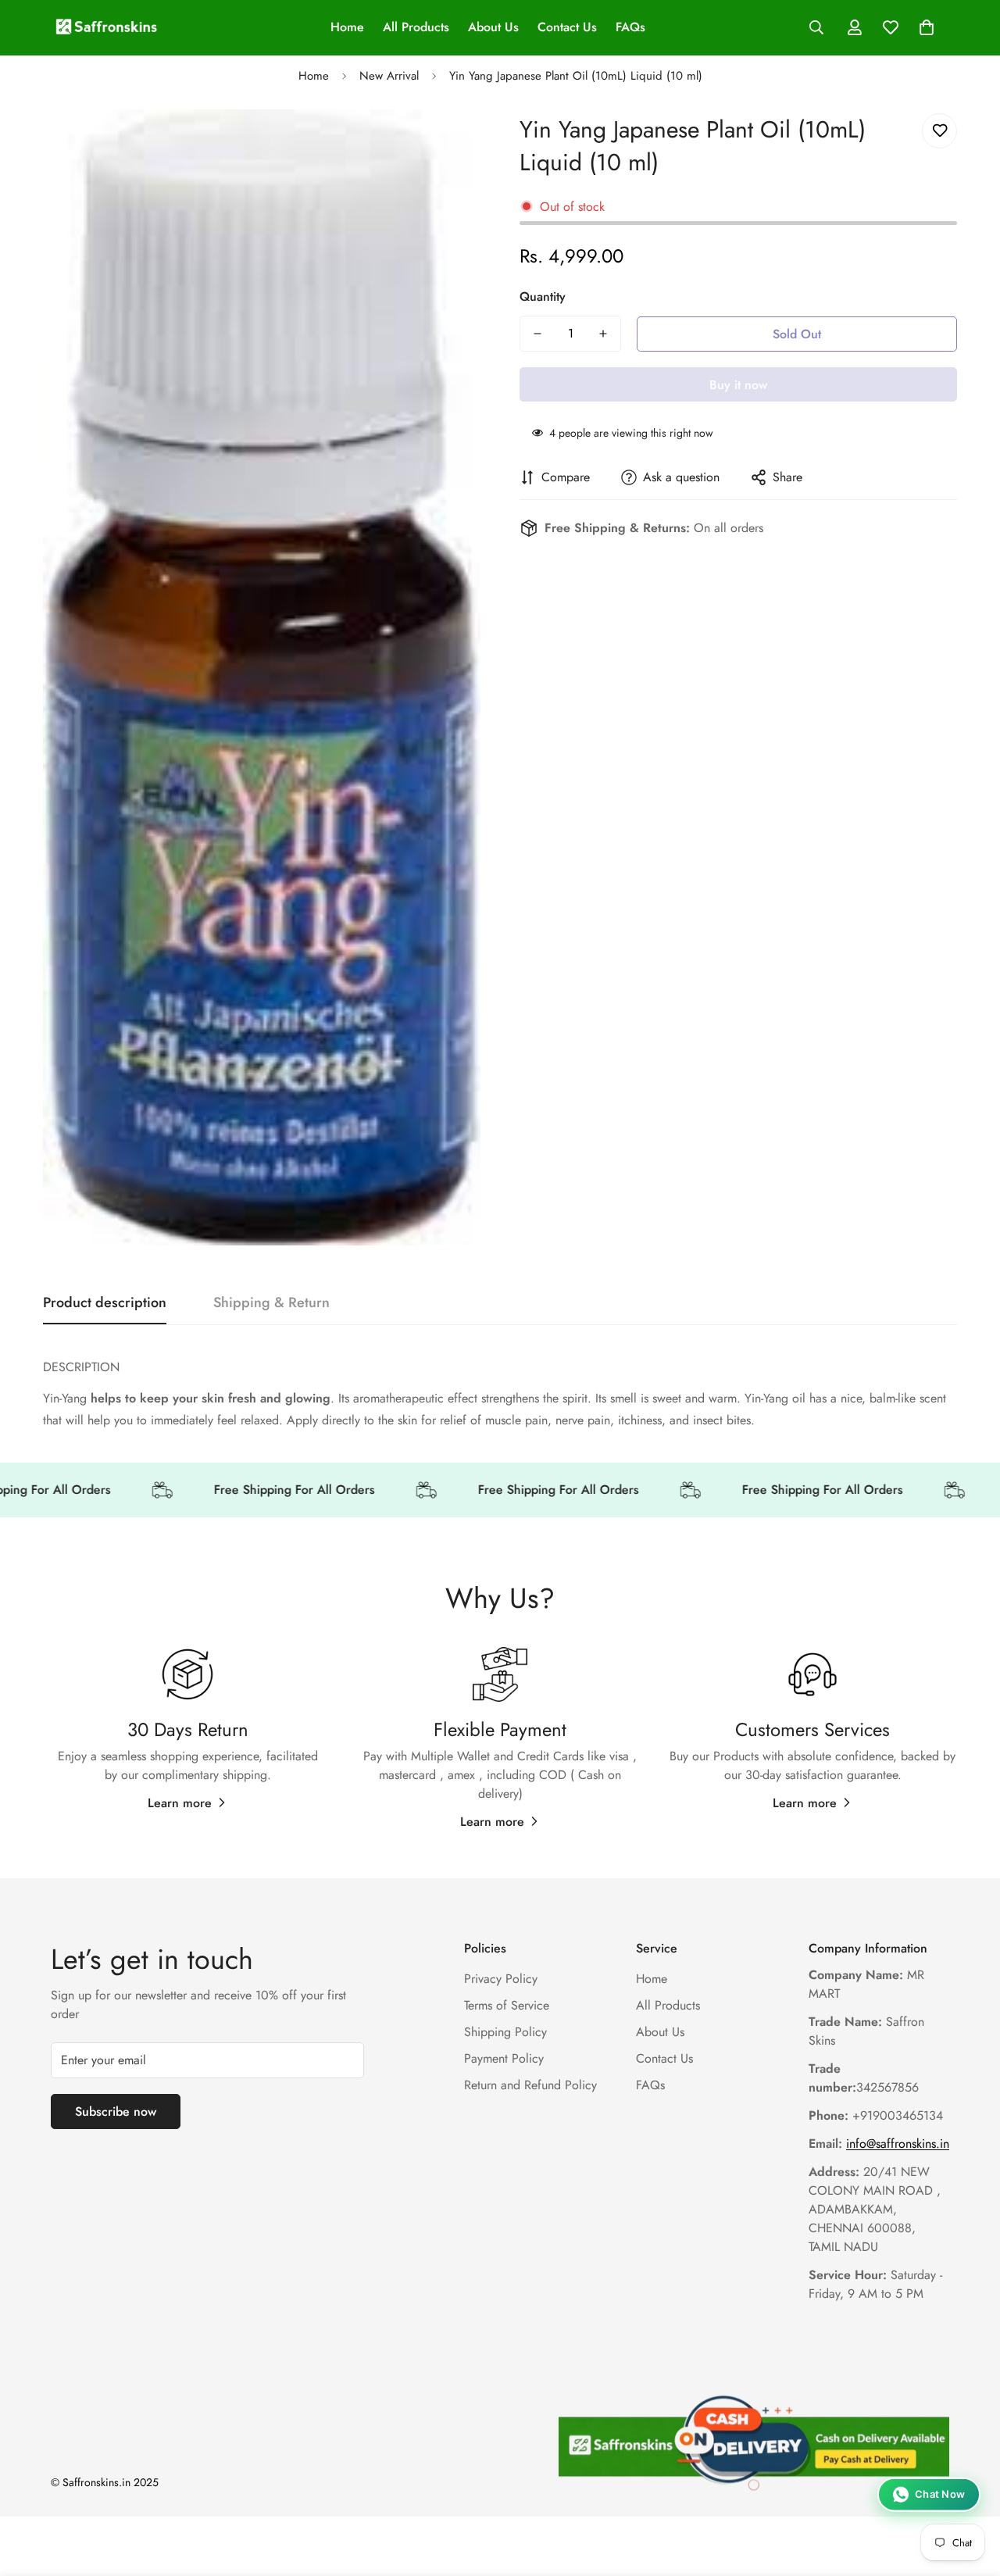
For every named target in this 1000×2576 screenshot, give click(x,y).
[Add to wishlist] (939, 131)
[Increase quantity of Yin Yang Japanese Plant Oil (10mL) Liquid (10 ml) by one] (603, 334)
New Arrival (389, 76)
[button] (927, 27)
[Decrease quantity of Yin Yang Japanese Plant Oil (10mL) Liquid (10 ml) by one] (537, 334)
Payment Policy (504, 2058)
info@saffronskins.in (898, 2144)
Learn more (180, 1803)
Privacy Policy (501, 1979)
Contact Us (567, 27)
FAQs (630, 27)
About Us (493, 27)
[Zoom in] (447, 143)
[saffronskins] (107, 28)
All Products (416, 27)
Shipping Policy (505, 2032)
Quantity (543, 297)
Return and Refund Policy (530, 2085)
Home (347, 27)
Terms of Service (507, 2005)
